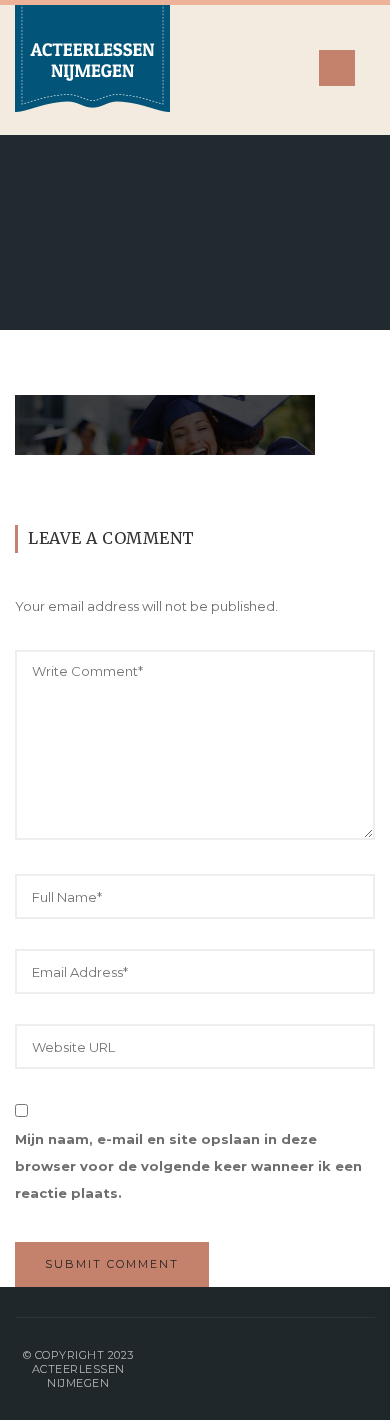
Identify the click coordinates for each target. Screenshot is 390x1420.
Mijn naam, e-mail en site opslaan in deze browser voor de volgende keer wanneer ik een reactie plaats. (188, 1166)
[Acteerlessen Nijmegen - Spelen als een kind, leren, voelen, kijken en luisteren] (92, 70)
